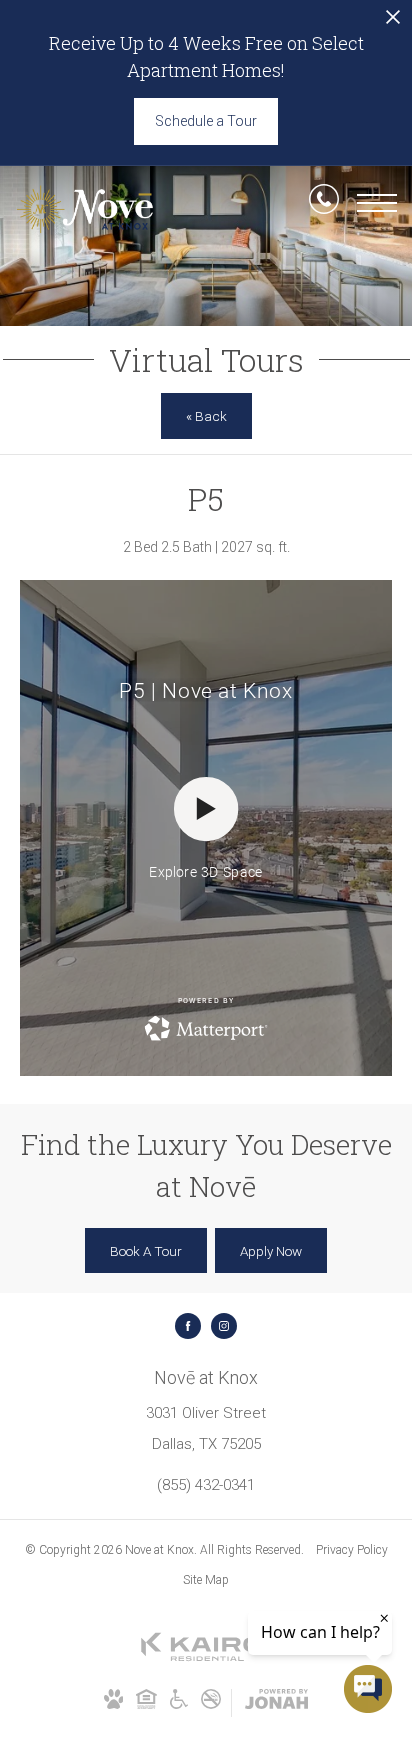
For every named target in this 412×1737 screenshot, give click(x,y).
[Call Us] (324, 203)
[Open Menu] (377, 203)
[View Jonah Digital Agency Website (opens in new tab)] (276, 1703)
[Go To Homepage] (85, 209)
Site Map (206, 1580)
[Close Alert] (393, 22)
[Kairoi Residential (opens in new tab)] (206, 1658)
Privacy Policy (352, 1550)
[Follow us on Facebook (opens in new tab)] (188, 1326)
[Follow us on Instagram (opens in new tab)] (224, 1326)
